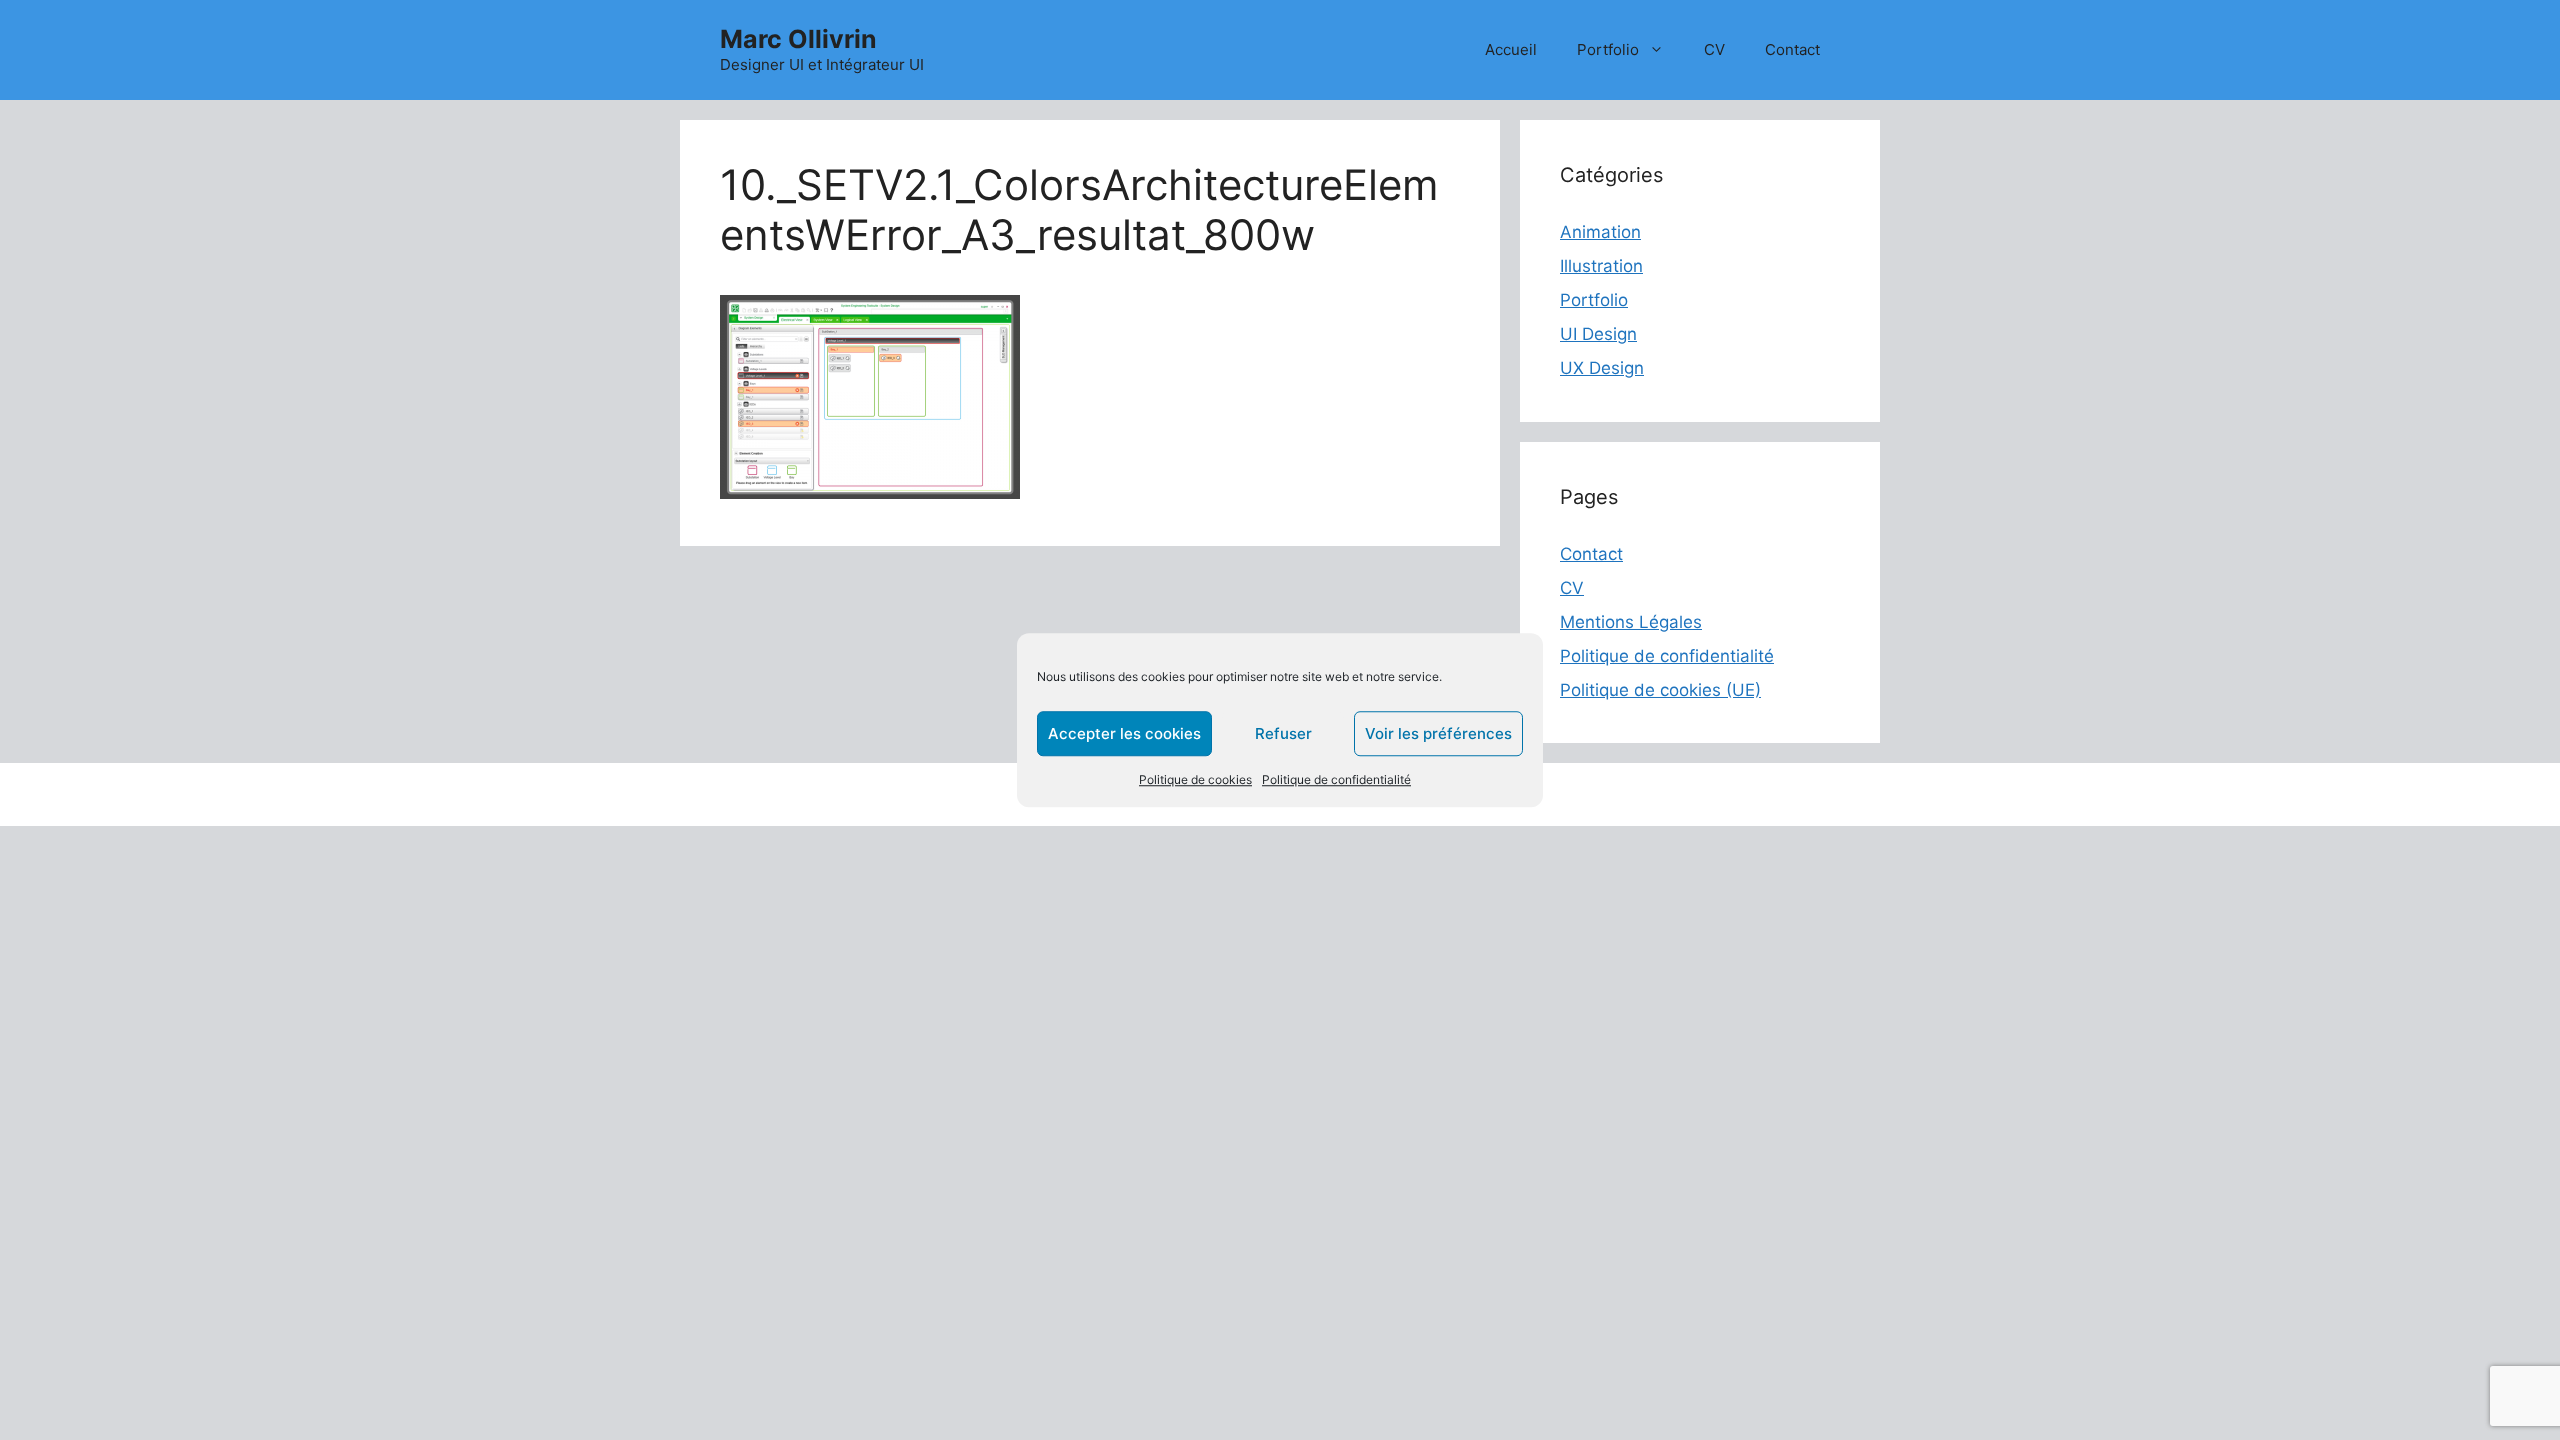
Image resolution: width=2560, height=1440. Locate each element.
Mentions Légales (1631, 622)
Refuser (1283, 733)
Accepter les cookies (1124, 733)
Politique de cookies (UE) (1660, 690)
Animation (1600, 232)
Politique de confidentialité (1336, 779)
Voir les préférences (1438, 733)
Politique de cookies (1195, 779)
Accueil (1511, 49)
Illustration (1601, 266)
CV (1714, 49)
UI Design (1598, 334)
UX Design (1602, 368)
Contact (1792, 49)
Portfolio (1608, 49)
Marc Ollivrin (798, 39)
